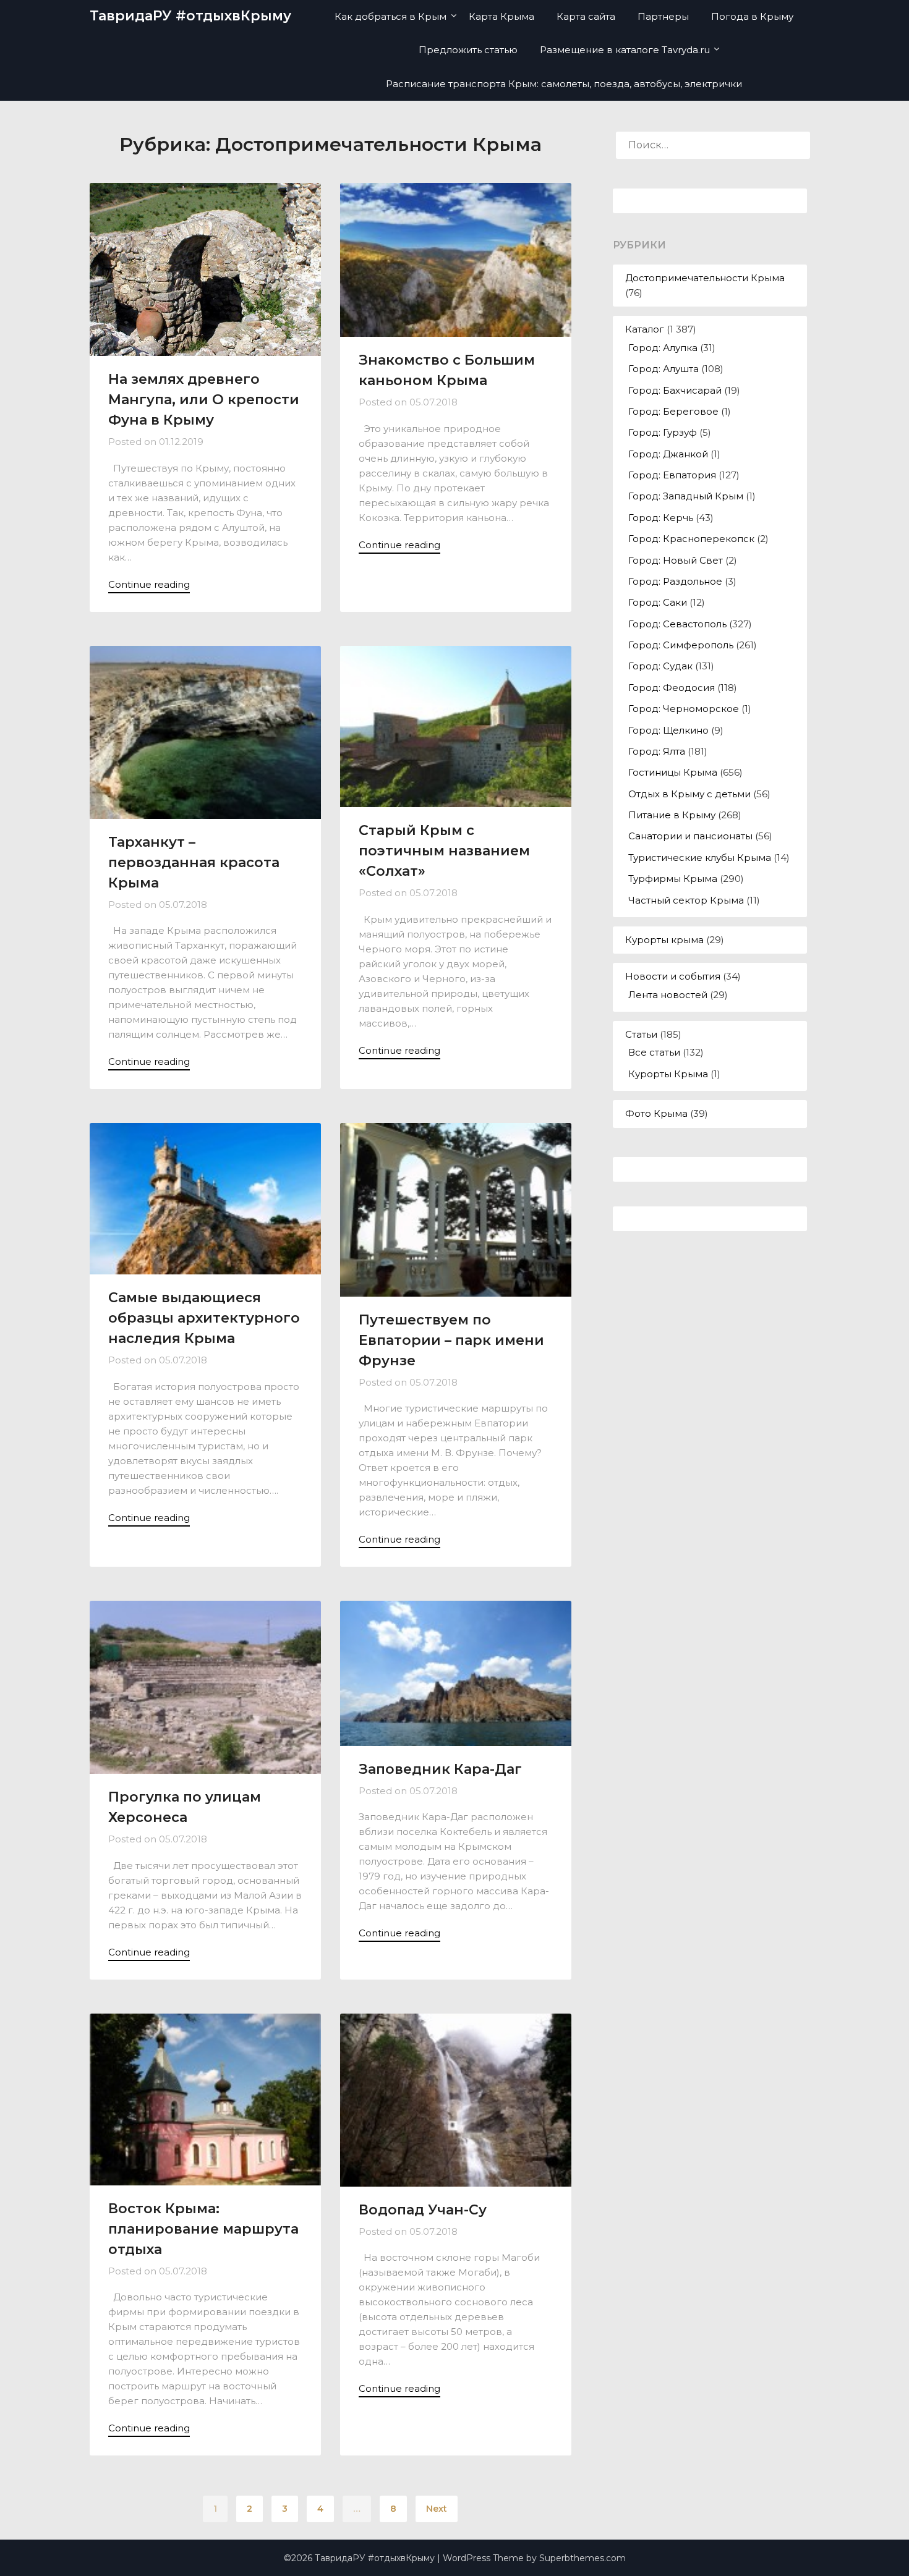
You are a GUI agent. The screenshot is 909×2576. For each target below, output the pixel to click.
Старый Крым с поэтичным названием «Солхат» (444, 851)
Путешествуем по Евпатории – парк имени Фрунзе (451, 1340)
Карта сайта (586, 16)
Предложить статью (468, 50)
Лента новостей (668, 995)
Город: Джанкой (668, 454)
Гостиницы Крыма (673, 772)
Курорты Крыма (668, 1074)
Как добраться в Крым (390, 16)
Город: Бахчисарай (675, 390)
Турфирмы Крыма (673, 879)
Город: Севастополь (677, 624)
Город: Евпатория (672, 475)
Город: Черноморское (684, 709)
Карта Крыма (501, 16)
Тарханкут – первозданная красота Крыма (194, 862)
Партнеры (663, 16)
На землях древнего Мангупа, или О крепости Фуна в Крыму (204, 400)
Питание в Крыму (672, 815)
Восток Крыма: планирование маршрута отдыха (203, 2229)
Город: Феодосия (672, 688)
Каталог (645, 329)
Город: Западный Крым (686, 496)
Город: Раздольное (675, 581)
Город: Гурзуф (663, 432)
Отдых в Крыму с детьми (689, 794)
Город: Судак (660, 666)
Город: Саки (658, 602)
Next (437, 2509)
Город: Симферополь (681, 645)
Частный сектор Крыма (686, 900)
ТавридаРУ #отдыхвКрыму (190, 16)
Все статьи (654, 1052)
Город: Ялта (657, 751)
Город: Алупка (663, 348)
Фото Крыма (656, 1113)
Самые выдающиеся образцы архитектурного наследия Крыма (204, 1318)
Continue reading (149, 584)
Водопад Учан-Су (423, 2210)
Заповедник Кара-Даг (440, 1769)
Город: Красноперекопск (691, 539)
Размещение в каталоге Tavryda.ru (625, 50)
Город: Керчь (661, 518)
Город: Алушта (664, 369)
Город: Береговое (673, 411)
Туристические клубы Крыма (700, 858)
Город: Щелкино (668, 730)
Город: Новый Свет (676, 560)
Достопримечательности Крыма (705, 278)
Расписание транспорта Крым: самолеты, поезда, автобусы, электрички (564, 84)
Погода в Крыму (752, 16)
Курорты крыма (664, 940)
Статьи (641, 1034)
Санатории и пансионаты (690, 836)
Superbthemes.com (583, 2558)
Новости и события (673, 976)
